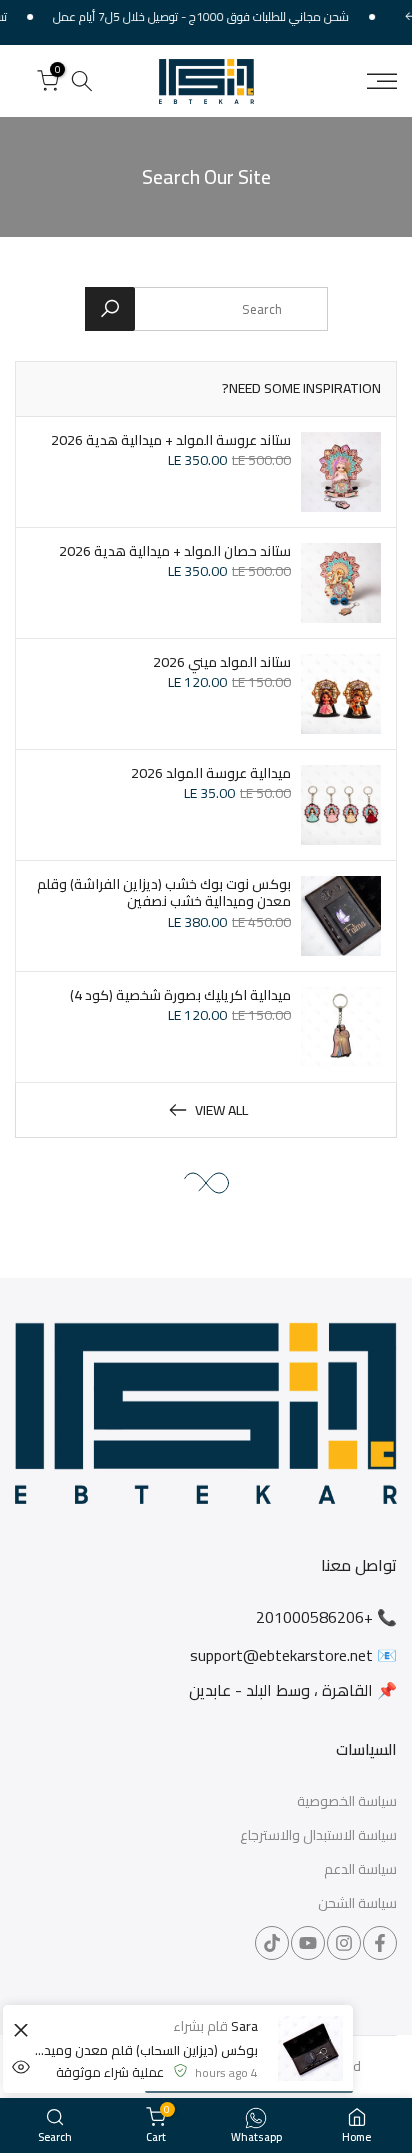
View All (221, 1110)
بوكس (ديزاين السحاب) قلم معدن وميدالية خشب (145, 2050)
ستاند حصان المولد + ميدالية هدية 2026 (175, 551)
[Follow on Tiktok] (272, 1943)
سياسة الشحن (357, 1904)
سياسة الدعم (360, 1870)
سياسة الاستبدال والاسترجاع (318, 1836)
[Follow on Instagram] (344, 1943)
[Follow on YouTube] (308, 1943)
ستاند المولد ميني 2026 (222, 662)
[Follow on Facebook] (380, 1943)
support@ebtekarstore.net (281, 1655)
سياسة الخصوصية (347, 1802)
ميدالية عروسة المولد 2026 (211, 773)
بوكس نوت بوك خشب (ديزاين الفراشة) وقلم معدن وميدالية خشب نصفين (164, 893)
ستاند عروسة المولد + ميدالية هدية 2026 (171, 440)
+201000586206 (314, 1617)
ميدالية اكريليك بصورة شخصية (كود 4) (180, 995)
